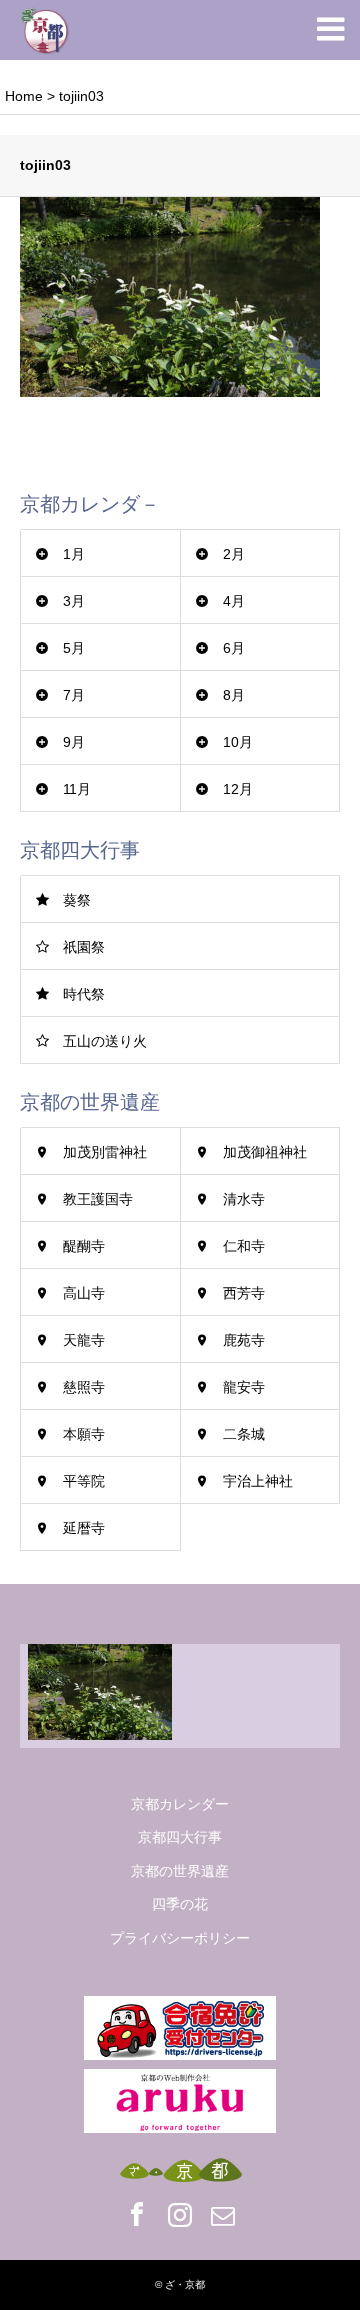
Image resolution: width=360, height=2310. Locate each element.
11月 (77, 789)
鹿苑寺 (244, 1340)
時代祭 (84, 994)
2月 (234, 554)
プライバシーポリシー (180, 1938)
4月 (234, 601)
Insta (180, 2214)
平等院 (84, 1481)
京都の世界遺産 (180, 1871)
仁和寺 (244, 1246)
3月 (74, 601)
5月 (74, 648)
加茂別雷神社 (105, 1152)
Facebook (137, 2214)
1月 (74, 554)
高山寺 (84, 1293)
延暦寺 (84, 1528)
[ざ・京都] (45, 30)
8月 (234, 695)
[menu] (330, 30)
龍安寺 (244, 1387)
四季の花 (180, 1904)
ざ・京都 (185, 2284)
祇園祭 (84, 947)
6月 (234, 648)
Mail (223, 2214)
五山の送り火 (105, 1041)
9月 (74, 742)
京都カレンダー (180, 1804)
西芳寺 (244, 1293)
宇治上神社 (258, 1481)
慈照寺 (84, 1387)
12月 (238, 789)
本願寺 (84, 1434)
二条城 (244, 1434)
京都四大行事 (180, 1837)
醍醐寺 (84, 1246)
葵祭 (77, 900)
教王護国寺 (98, 1199)
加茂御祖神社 (265, 1152)
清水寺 (244, 1199)
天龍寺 (84, 1340)
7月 (74, 695)
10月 (238, 742)
